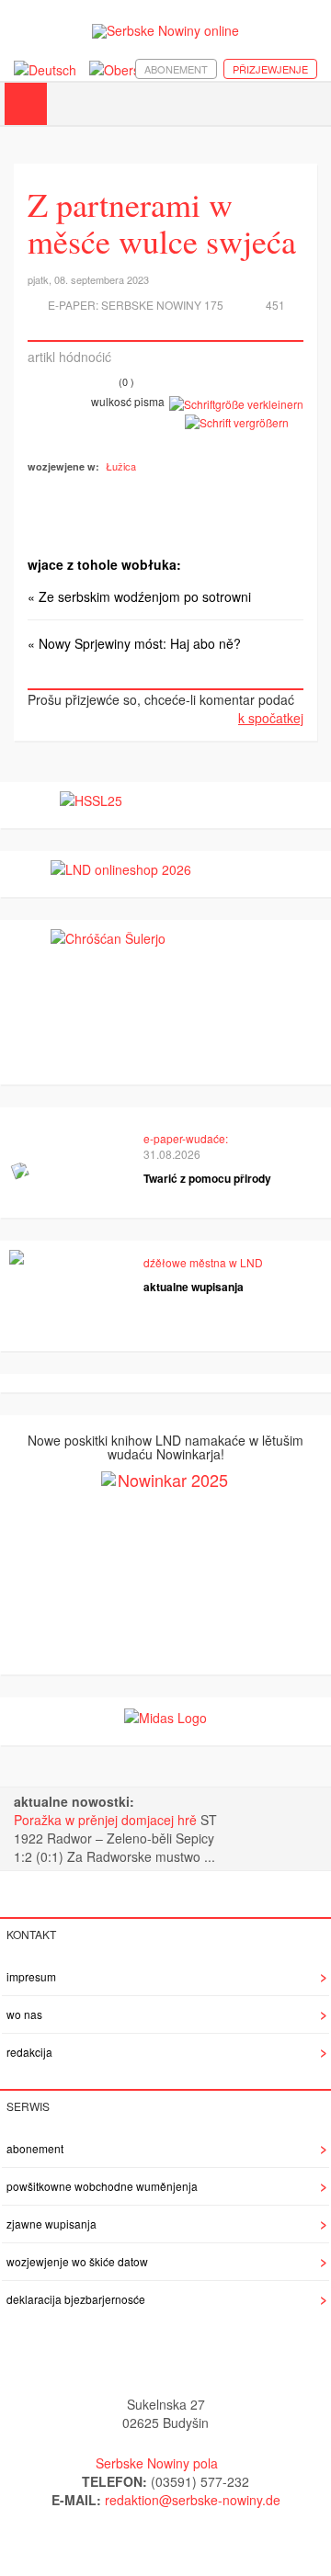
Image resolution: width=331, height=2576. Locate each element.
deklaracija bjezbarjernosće (76, 2299)
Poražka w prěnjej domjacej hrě (107, 1820)
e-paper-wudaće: (186, 1138)
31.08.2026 (172, 1154)
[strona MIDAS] (165, 1716)
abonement (176, 69)
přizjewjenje (270, 69)
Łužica (121, 466)
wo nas (24, 2014)
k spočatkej (271, 718)
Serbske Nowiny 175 (162, 305)
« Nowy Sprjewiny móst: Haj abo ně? (134, 643)
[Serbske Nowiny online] (165, 31)
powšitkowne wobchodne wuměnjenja (102, 2186)
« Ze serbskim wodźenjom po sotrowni (139, 596)
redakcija (29, 2052)
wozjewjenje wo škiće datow (77, 2261)
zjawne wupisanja (51, 2224)
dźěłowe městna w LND (203, 1262)
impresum (31, 1976)
